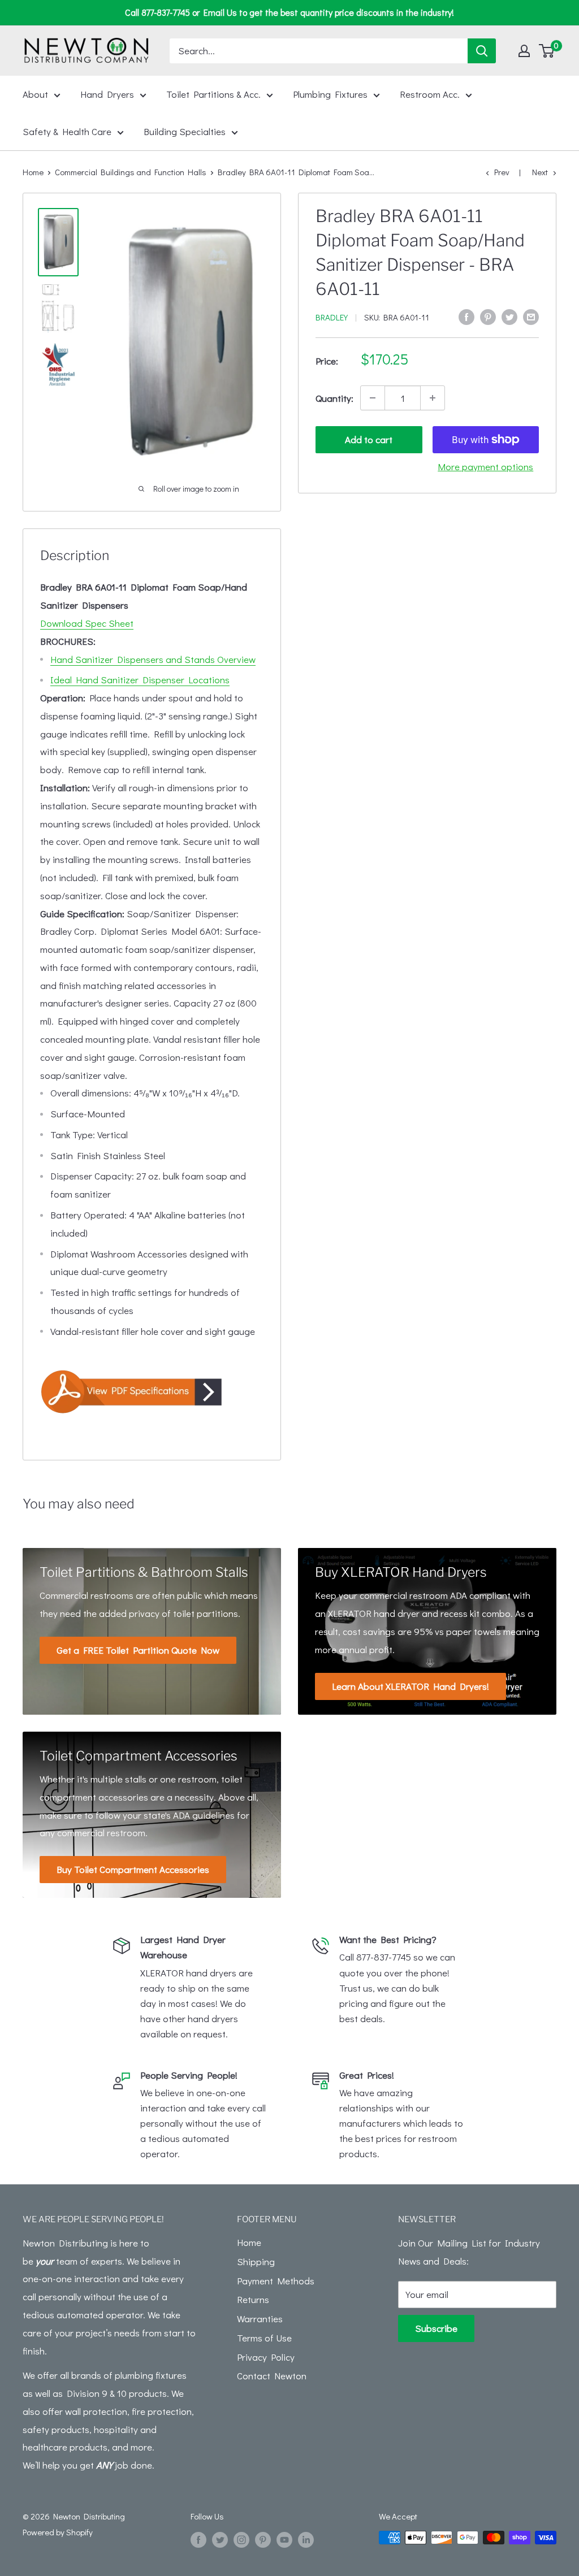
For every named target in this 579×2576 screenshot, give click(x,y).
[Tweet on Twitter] (509, 316)
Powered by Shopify (58, 2532)
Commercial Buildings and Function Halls (131, 172)
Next (540, 172)
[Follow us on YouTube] (284, 2539)
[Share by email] (531, 316)
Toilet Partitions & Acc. (213, 94)
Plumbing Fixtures (330, 94)
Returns (253, 2299)
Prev (502, 172)
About (35, 94)
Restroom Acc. (430, 94)
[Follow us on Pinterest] (263, 2539)
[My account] (524, 51)
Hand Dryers (107, 94)
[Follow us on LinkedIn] (306, 2539)
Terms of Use (264, 2338)
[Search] (482, 51)
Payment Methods (276, 2281)
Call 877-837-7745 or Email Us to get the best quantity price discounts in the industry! (289, 12)
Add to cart (369, 439)
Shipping (256, 2261)
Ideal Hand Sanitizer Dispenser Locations (140, 680)
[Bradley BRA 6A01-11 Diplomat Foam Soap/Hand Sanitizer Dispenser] (152, 1391)
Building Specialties (185, 131)
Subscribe (436, 2328)
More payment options (485, 467)
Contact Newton (272, 2376)
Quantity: (334, 398)
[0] (547, 51)
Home (33, 172)
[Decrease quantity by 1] (373, 398)
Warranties (260, 2319)
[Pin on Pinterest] (488, 316)
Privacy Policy (266, 2357)
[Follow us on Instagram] (241, 2539)
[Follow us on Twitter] (220, 2539)
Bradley (332, 317)
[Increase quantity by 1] (433, 398)
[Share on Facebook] (466, 316)
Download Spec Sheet (87, 623)
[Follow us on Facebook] (198, 2539)
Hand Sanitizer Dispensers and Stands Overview (153, 659)
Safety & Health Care (67, 131)
